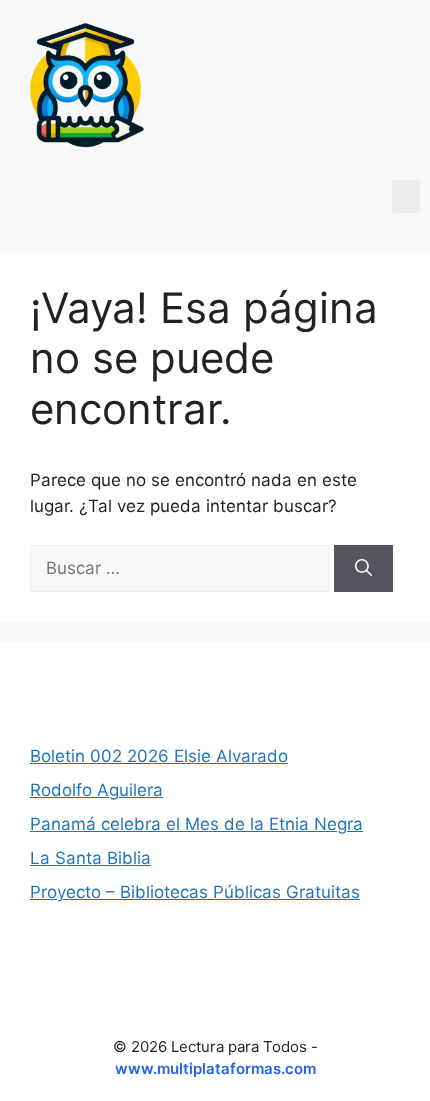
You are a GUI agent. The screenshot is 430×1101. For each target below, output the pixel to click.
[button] (406, 196)
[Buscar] (363, 569)
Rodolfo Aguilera (96, 790)
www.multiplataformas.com (215, 1068)
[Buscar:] (182, 568)
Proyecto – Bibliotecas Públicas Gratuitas (195, 892)
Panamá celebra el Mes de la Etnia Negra (196, 824)
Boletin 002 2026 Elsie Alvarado (159, 756)
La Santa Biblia (90, 858)
